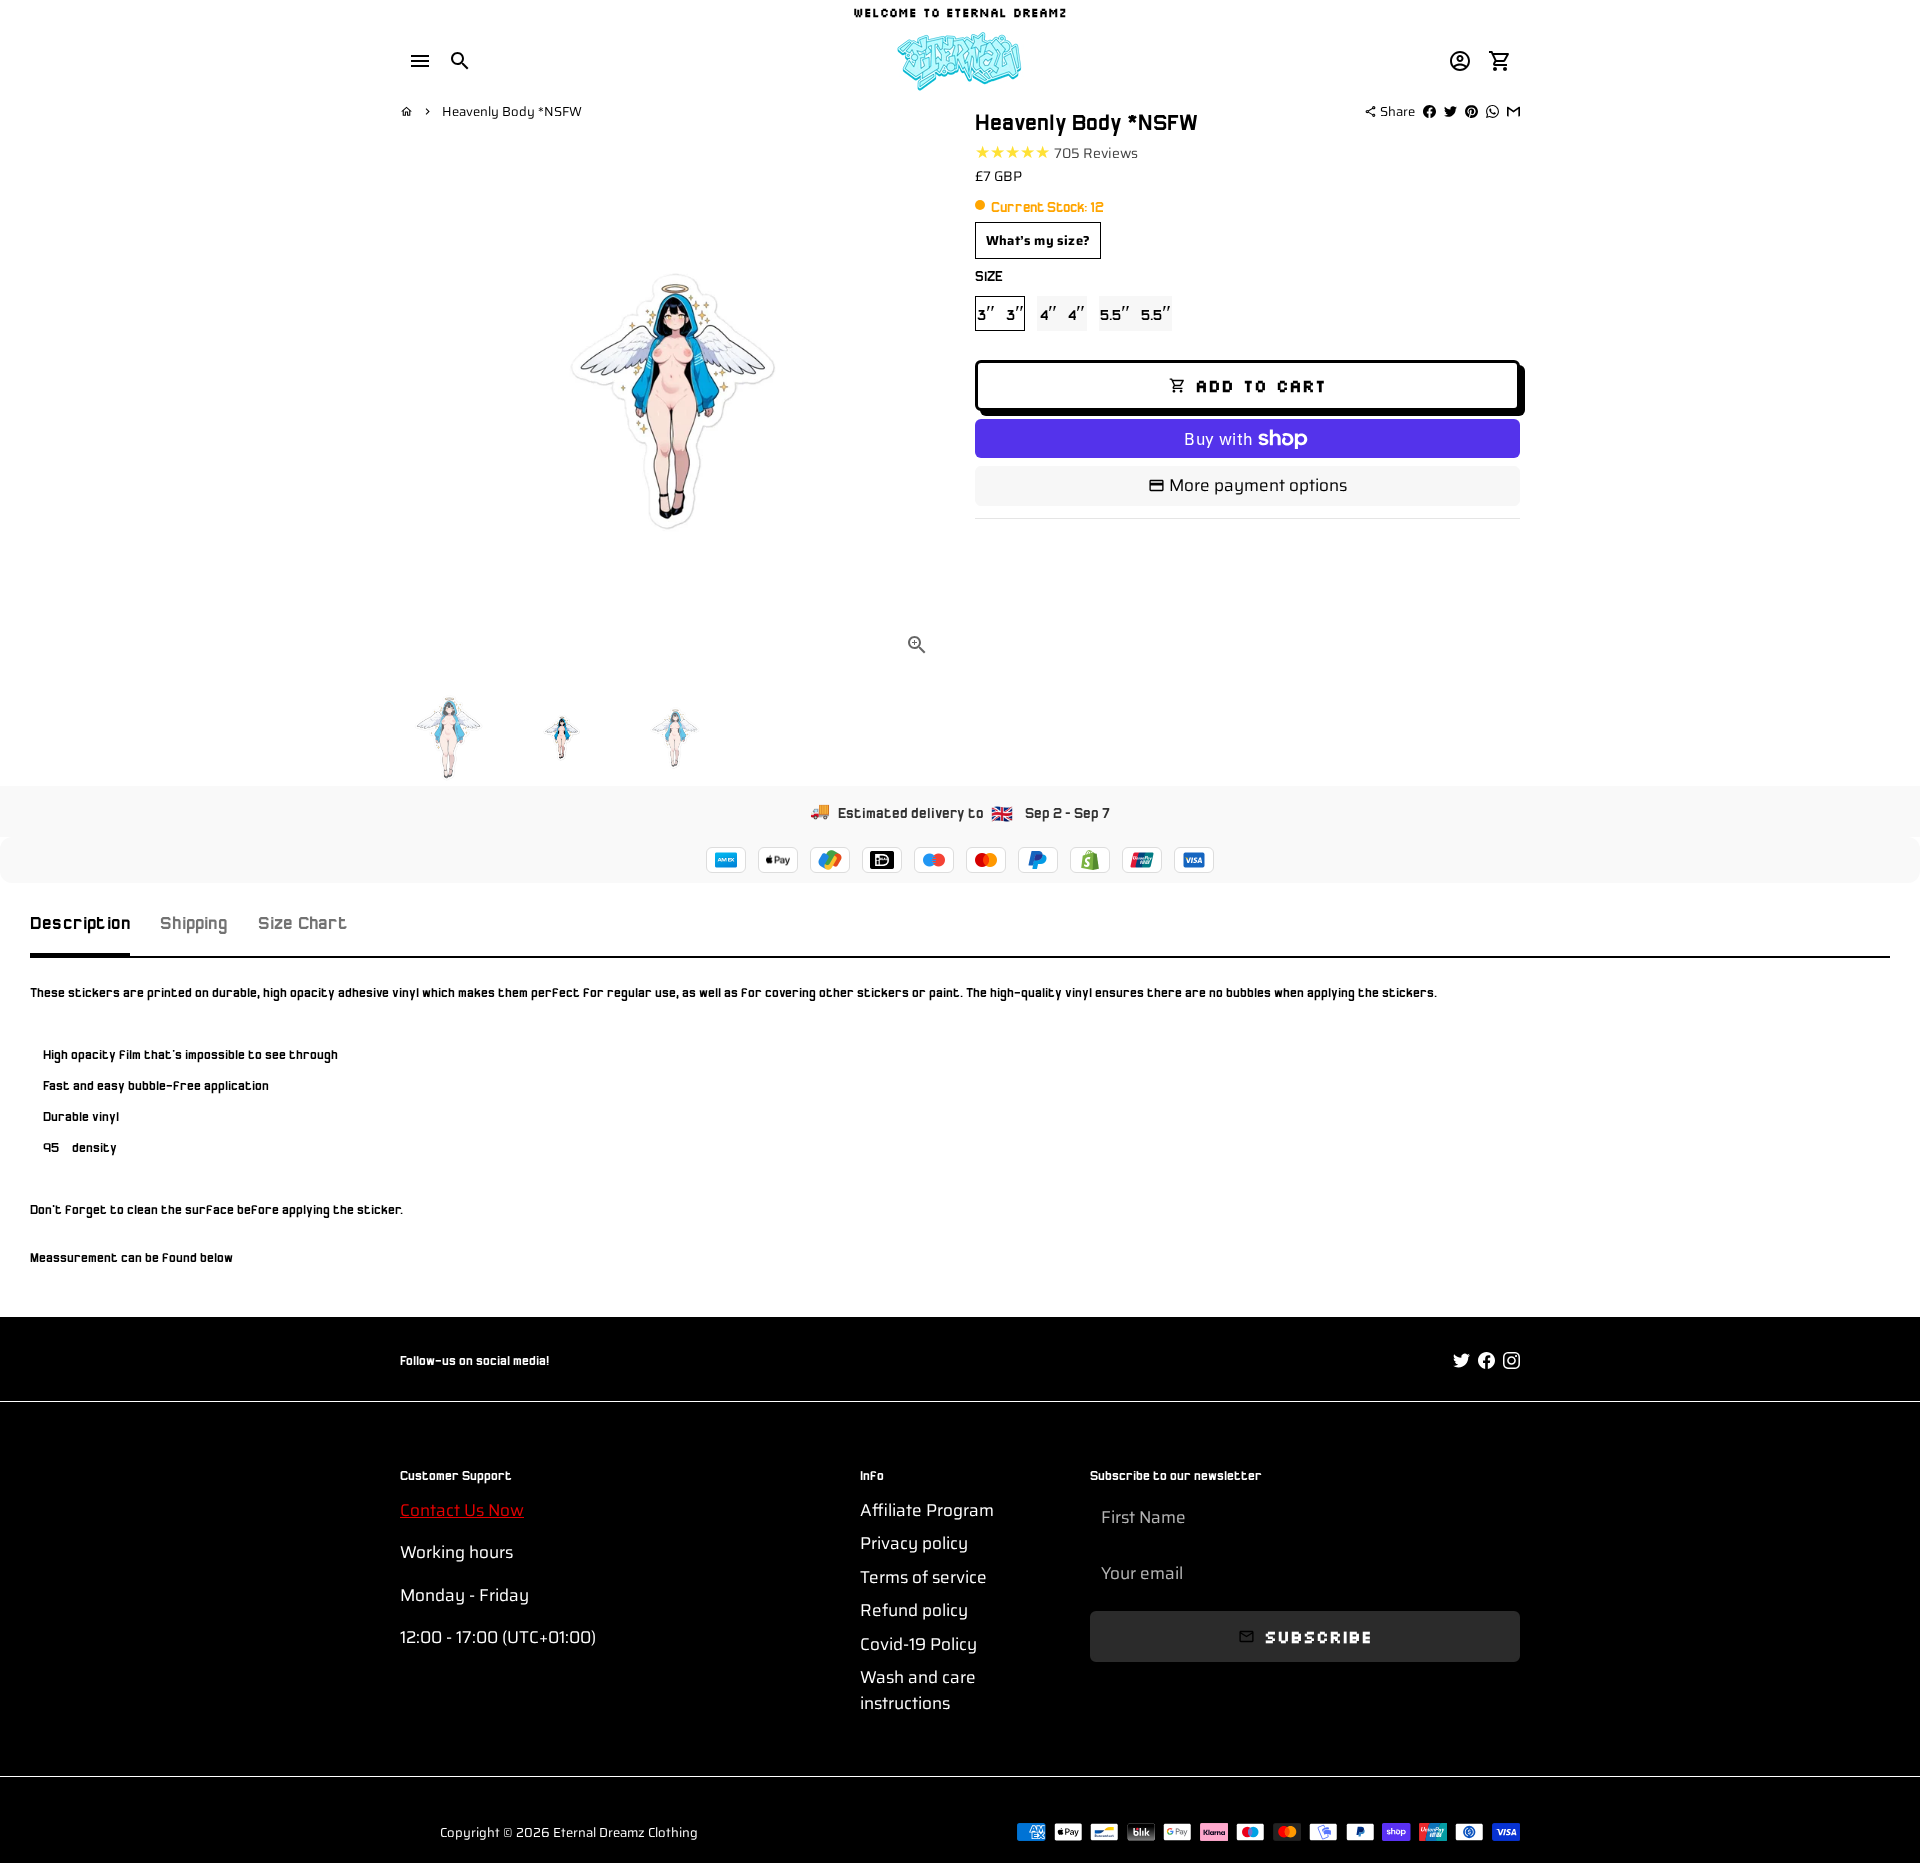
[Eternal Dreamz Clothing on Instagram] (1511, 1361)
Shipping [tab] (194, 920)
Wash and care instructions (918, 1690)
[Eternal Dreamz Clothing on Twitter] (1461, 1361)
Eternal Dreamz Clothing (625, 1832)
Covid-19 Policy (918, 1644)
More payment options (1258, 485)
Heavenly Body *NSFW (512, 111)
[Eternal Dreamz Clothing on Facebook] (1486, 1361)
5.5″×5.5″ (1135, 313)
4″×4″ (1062, 313)
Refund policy (914, 1610)
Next (917, 400)
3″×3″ (1000, 313)
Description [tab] (80, 920)
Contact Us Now (462, 1510)
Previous (427, 400)
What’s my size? (1038, 240)
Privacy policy (914, 1543)
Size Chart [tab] (303, 920)
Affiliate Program (927, 1510)
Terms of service (923, 1577)
